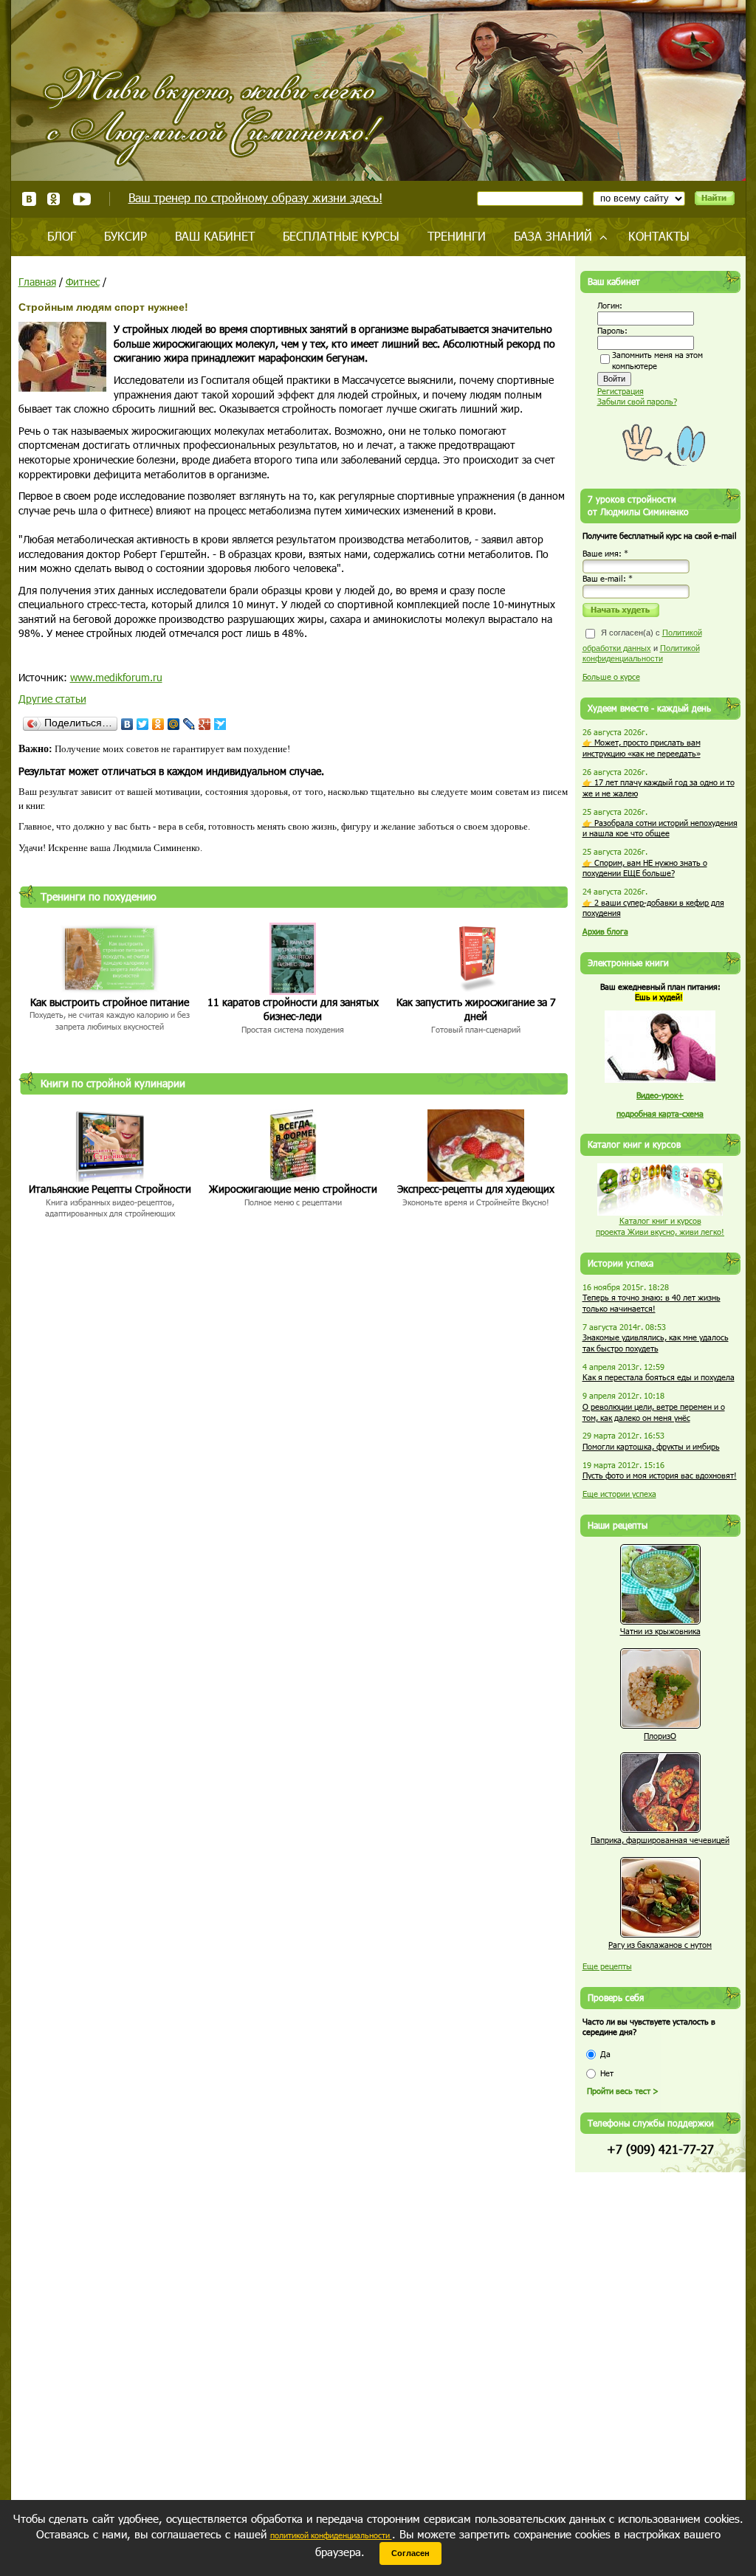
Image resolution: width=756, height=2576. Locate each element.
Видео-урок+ (660, 1095)
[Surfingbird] (220, 724)
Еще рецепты (607, 1966)
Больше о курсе (611, 676)
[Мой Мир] (174, 724)
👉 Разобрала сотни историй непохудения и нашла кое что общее (660, 828)
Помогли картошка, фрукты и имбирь (651, 1446)
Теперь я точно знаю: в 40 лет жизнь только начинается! (652, 1303)
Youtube (82, 199)
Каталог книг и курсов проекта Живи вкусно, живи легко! (660, 1226)
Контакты (659, 236)
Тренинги (457, 236)
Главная (37, 282)
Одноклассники (54, 199)
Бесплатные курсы (341, 236)
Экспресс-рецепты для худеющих (476, 1189)
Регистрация (621, 391)
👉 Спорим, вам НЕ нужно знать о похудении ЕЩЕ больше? (645, 868)
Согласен (410, 2553)
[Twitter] (143, 724)
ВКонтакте (29, 199)
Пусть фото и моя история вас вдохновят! (660, 1475)
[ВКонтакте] (127, 724)
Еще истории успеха (619, 1494)
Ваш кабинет (215, 236)
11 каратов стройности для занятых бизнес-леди (293, 1009)
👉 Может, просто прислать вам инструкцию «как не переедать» (642, 748)
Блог (62, 236)
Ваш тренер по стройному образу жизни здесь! (255, 197)
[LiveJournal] (189, 724)
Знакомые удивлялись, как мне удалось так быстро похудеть (656, 1343)
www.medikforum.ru (116, 677)
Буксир (126, 236)
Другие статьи (52, 699)
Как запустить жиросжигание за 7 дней (476, 1009)
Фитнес (83, 282)
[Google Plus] (205, 724)
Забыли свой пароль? (637, 401)
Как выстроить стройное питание (110, 1002)
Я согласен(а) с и (642, 645)
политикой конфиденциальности (331, 2535)
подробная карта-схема (660, 1113)
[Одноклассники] (158, 724)
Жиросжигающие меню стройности (293, 1189)
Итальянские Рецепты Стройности (110, 1189)
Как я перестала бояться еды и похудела (659, 1377)
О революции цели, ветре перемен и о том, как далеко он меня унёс (654, 1412)
